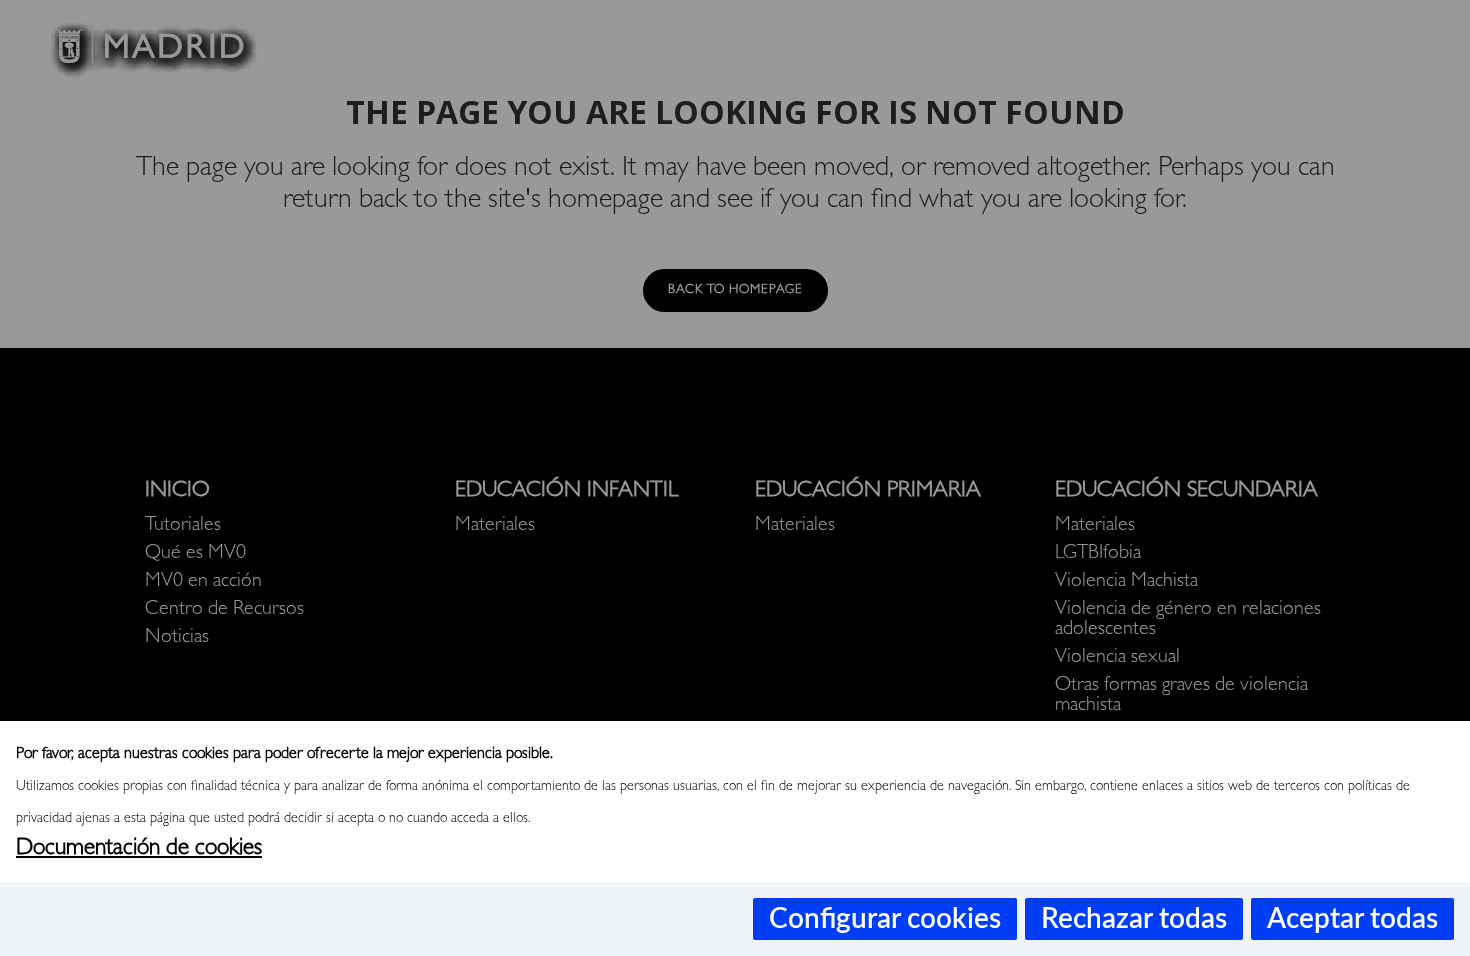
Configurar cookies (885, 919)
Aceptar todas (1352, 919)
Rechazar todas (1134, 919)
